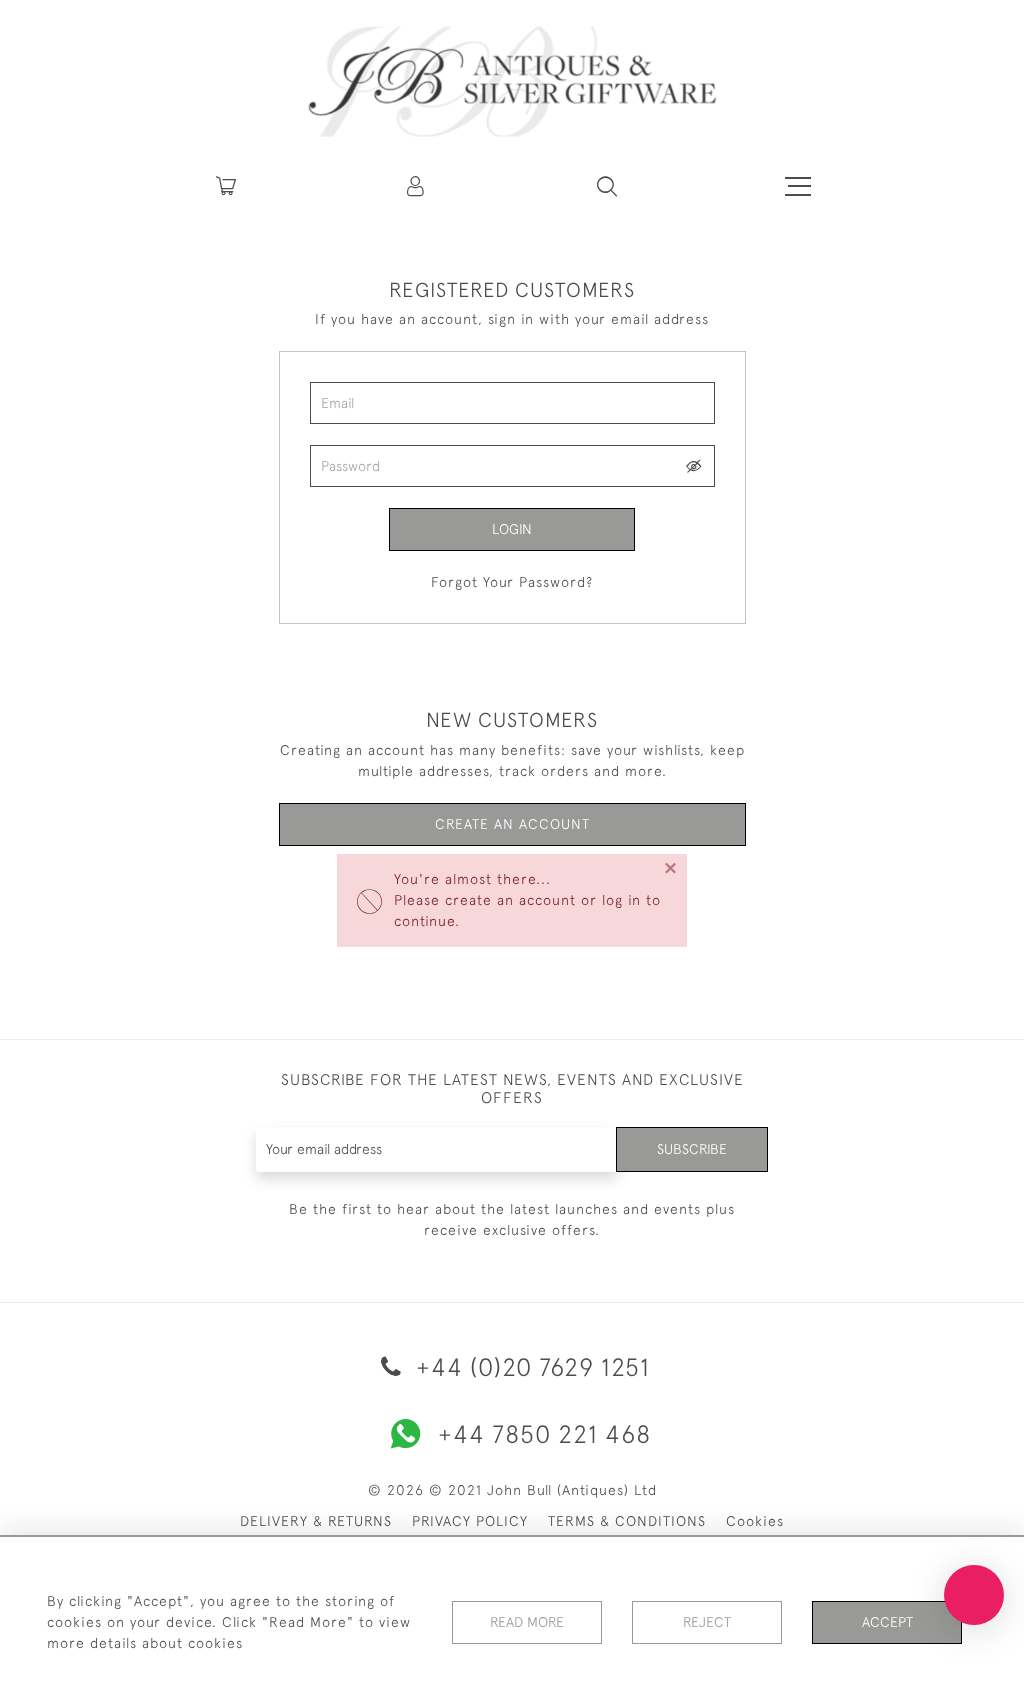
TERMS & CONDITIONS (627, 1521)
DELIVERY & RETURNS (316, 1521)
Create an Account (512, 824)
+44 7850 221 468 (544, 1433)
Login (512, 529)
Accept (887, 1622)
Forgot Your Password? (512, 582)
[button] (417, 186)
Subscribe (692, 1149)
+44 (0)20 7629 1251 (529, 1366)
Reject (707, 1622)
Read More (527, 1622)
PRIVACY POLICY (470, 1521)
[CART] (226, 186)
